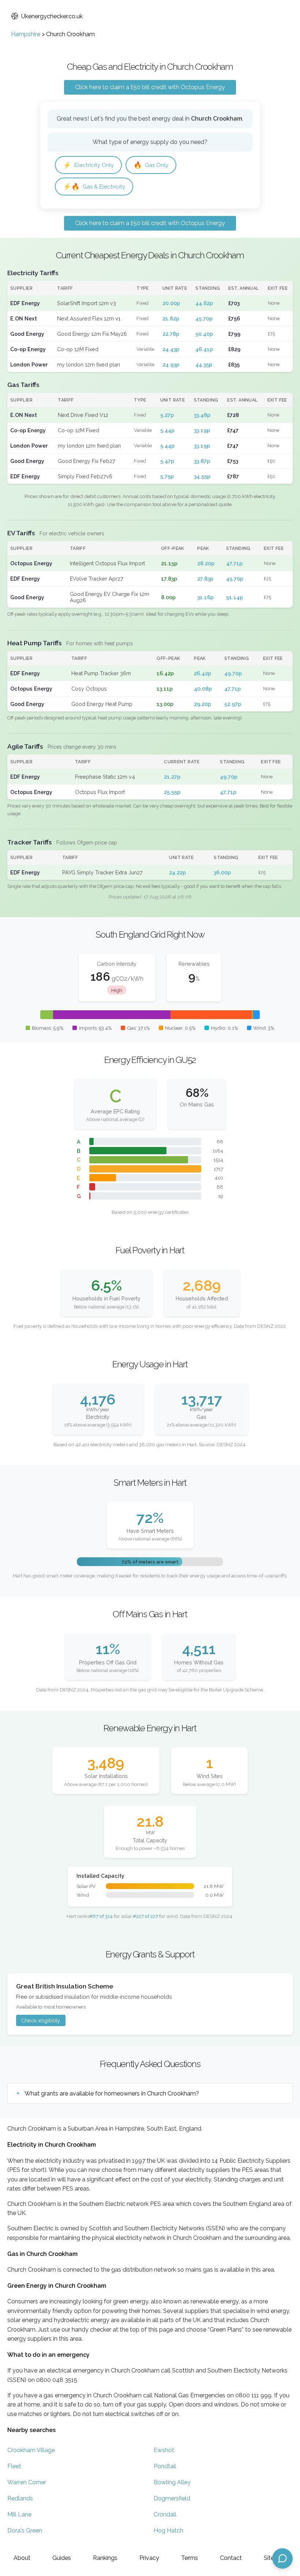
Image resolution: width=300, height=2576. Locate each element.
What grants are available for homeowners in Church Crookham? (112, 2094)
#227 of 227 (145, 1916)
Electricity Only (88, 165)
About (22, 2558)
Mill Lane (19, 2514)
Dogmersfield (172, 2498)
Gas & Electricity (94, 187)
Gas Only (151, 165)
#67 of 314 (101, 1916)
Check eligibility (41, 2020)
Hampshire (26, 34)
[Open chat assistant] (282, 2558)
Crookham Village (31, 2450)
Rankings (105, 2558)
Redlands (20, 2498)
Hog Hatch (168, 2531)
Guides (62, 2558)
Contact (231, 2558)
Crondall (165, 2514)
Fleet (14, 2466)
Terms (190, 2558)
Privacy (149, 2558)
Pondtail (165, 2466)
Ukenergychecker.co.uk (52, 16)
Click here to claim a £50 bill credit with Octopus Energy (150, 87)
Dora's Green (25, 2531)
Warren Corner (27, 2482)
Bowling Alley (172, 2482)
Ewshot (164, 2450)
